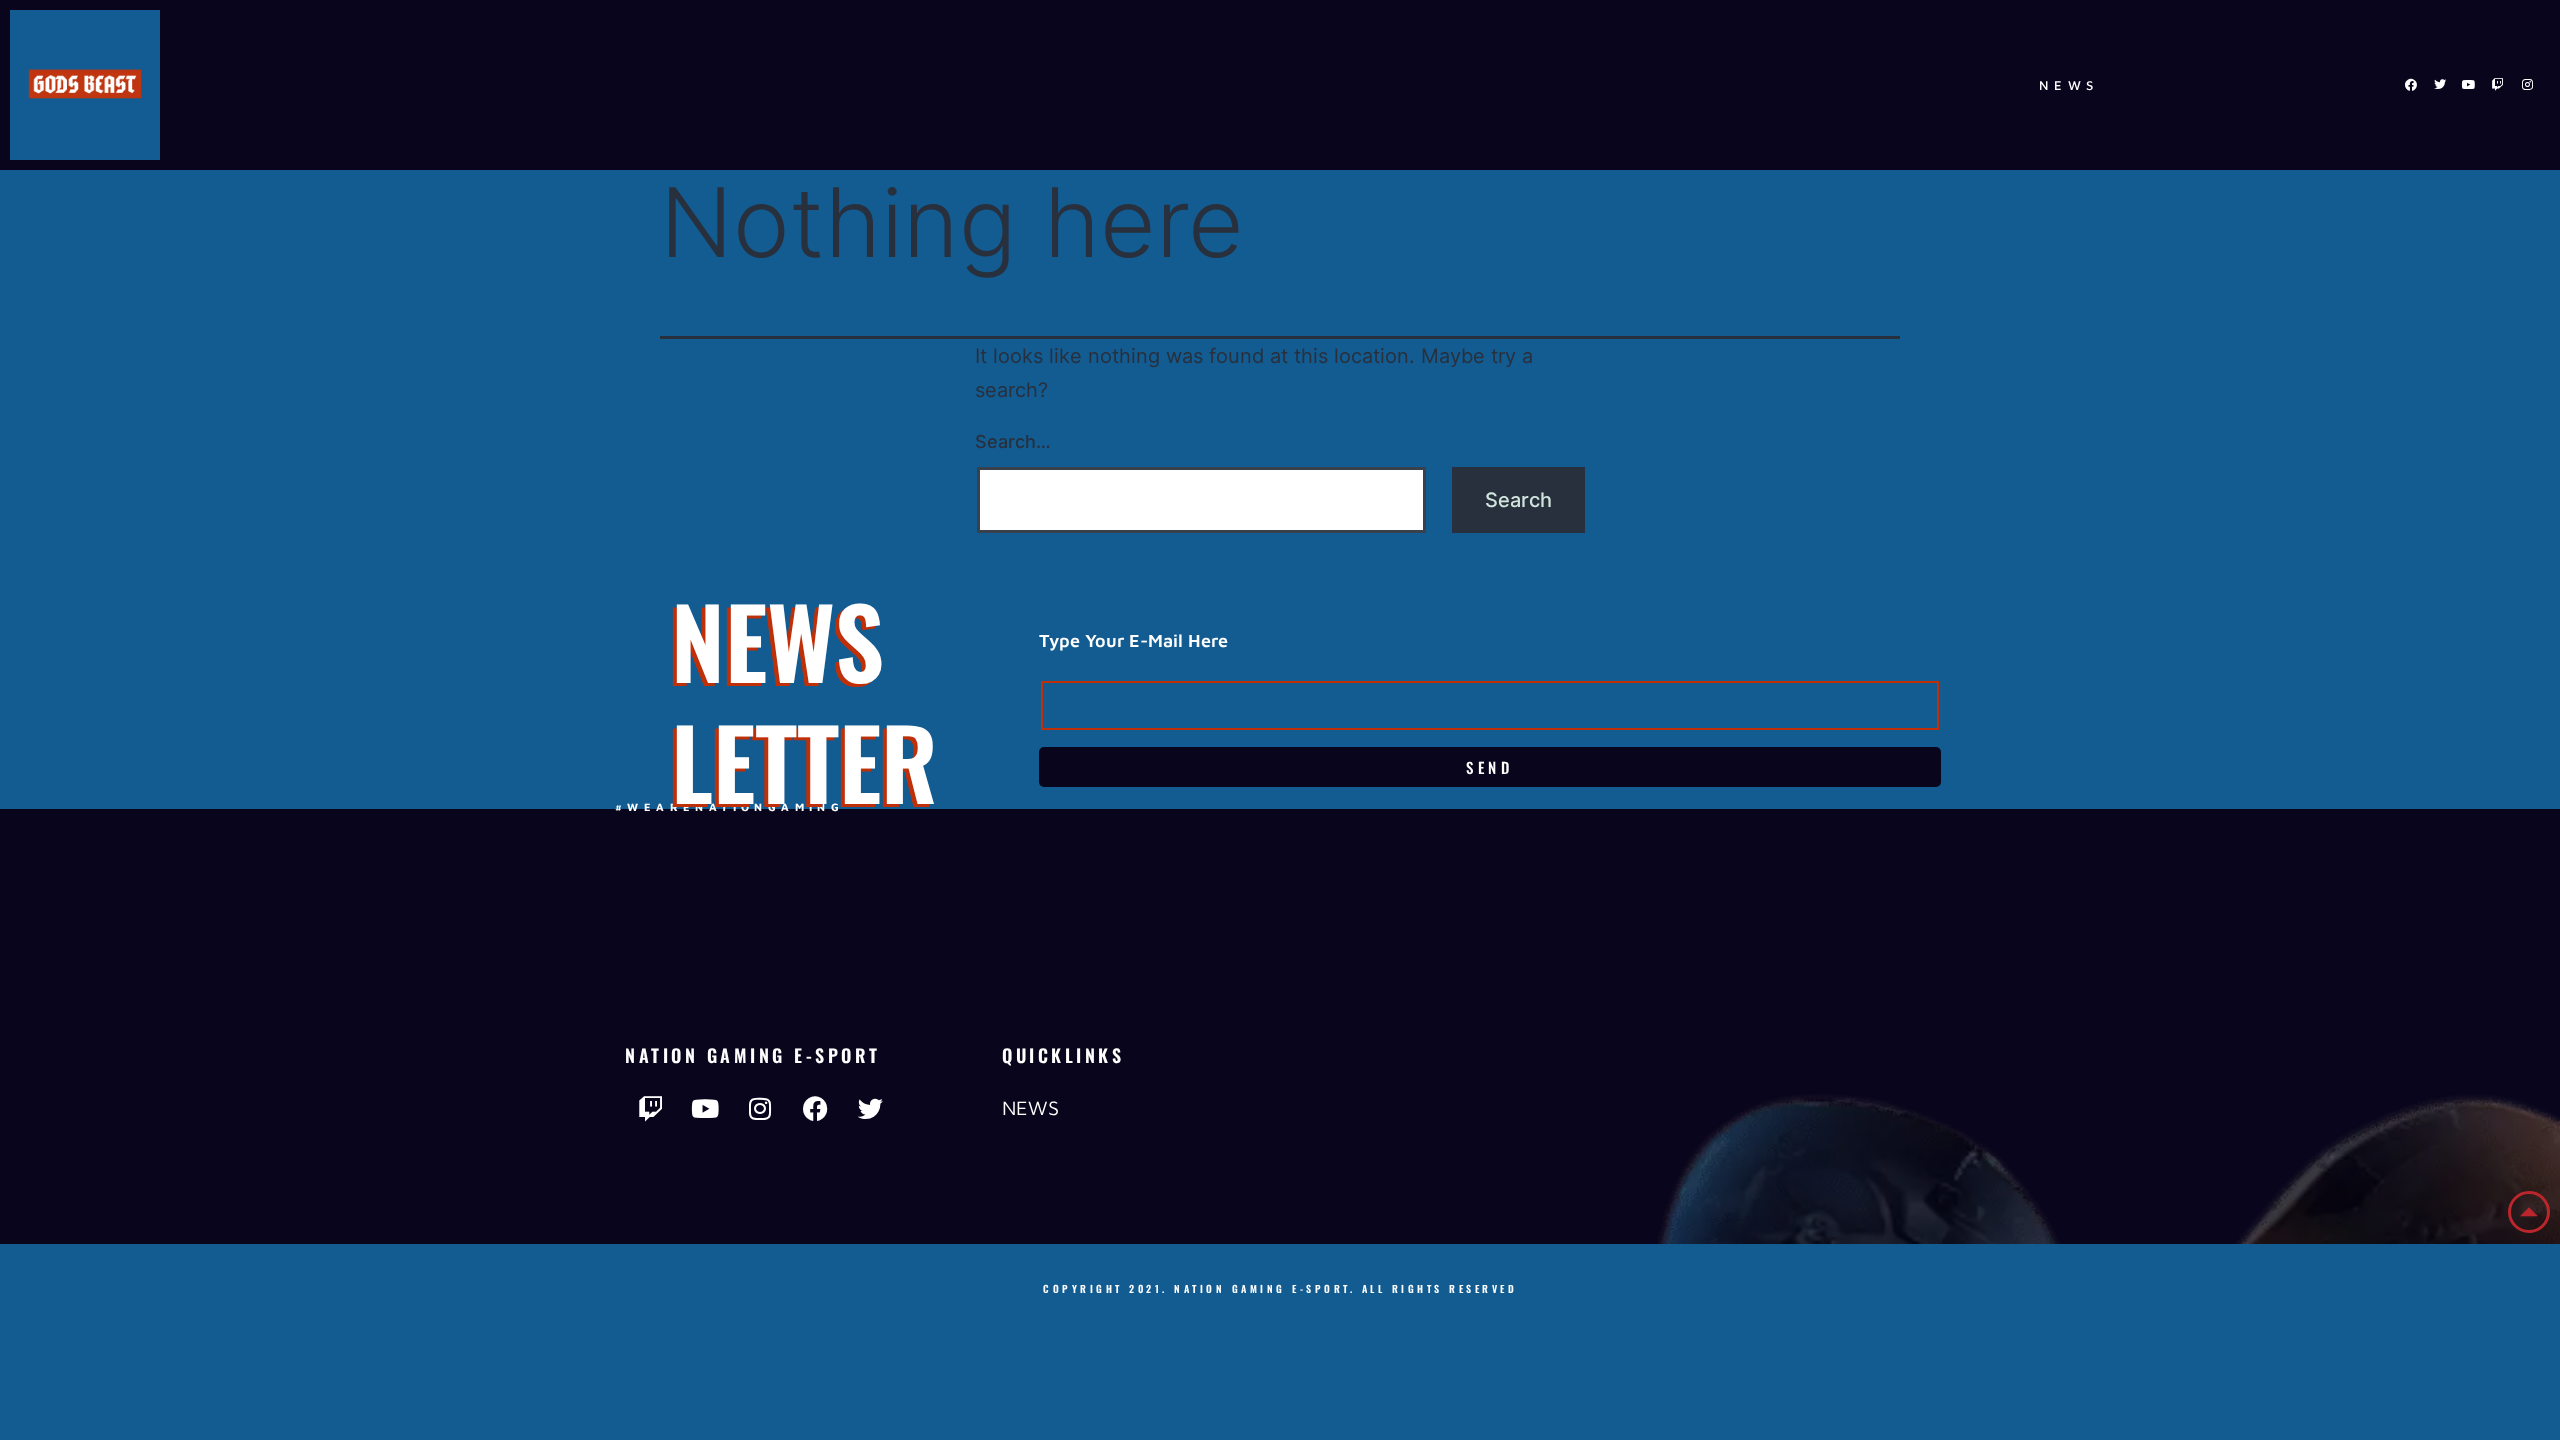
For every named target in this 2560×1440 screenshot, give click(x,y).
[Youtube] (2469, 85)
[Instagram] (2527, 85)
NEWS (2069, 85)
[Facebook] (2411, 85)
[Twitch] (2498, 85)
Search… (1013, 441)
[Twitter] (2440, 85)
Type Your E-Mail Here (1133, 640)
